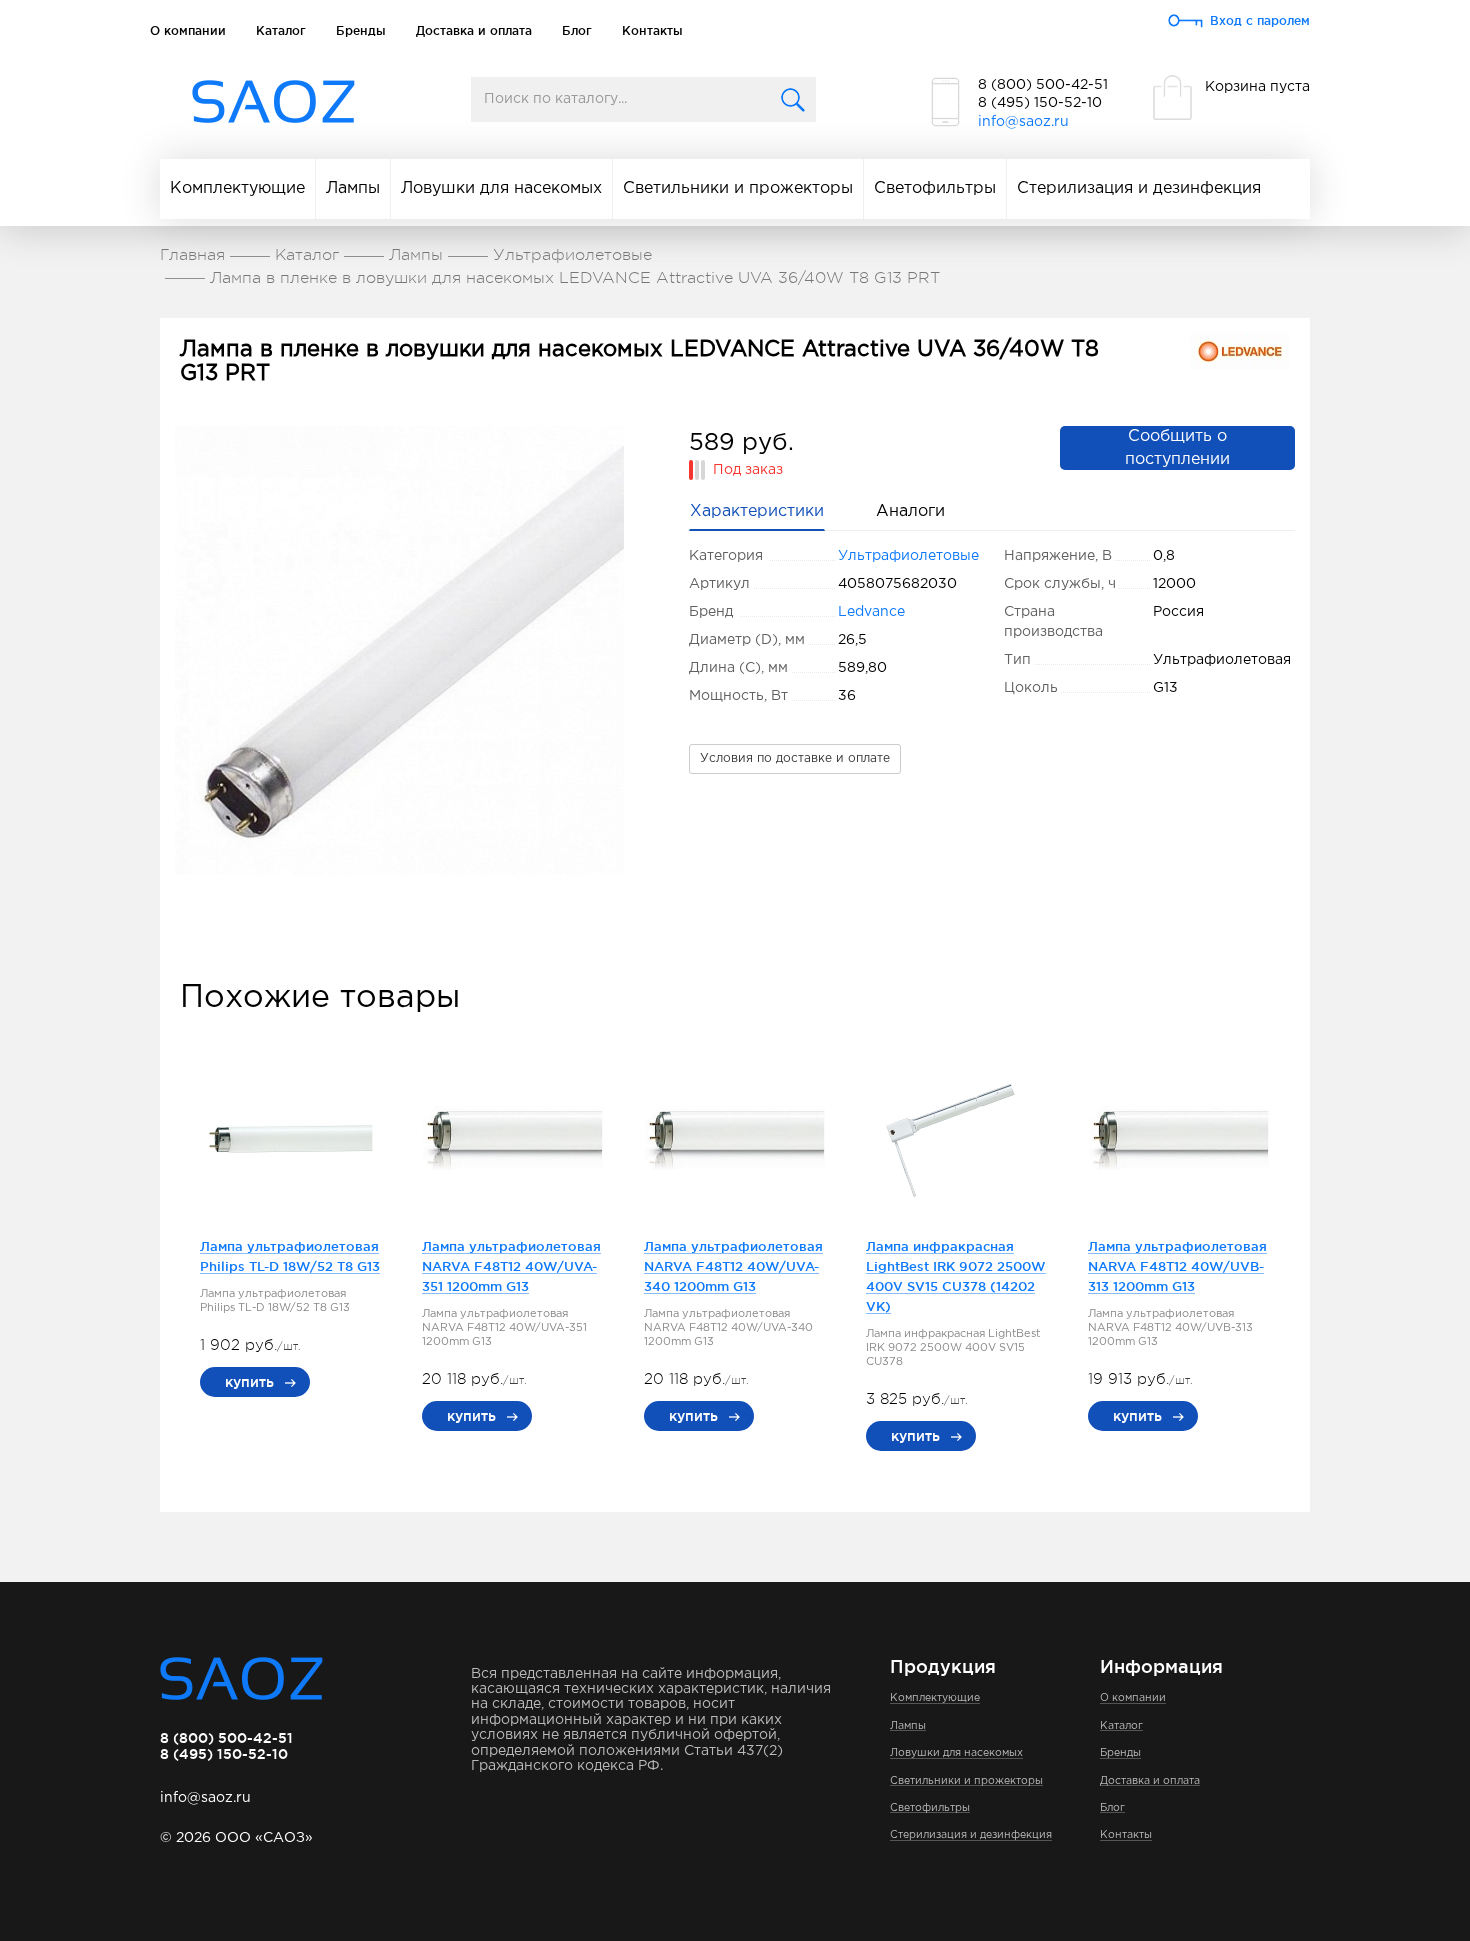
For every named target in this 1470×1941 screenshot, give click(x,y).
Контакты (652, 30)
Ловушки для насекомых (501, 188)
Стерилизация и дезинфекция (1139, 188)
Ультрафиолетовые (908, 556)
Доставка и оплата (474, 30)
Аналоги (910, 511)
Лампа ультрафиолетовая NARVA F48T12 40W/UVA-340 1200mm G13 (733, 1266)
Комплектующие (237, 188)
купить (249, 1382)
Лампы (353, 188)
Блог (577, 30)
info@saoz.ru (1023, 122)
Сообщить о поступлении (1177, 448)
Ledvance (871, 612)
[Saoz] (273, 102)
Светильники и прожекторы (738, 188)
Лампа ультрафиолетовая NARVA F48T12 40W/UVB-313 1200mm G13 (1177, 1266)
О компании (188, 30)
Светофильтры (935, 188)
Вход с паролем (1260, 20)
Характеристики (757, 511)
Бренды (361, 30)
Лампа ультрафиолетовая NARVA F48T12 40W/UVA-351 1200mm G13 (511, 1266)
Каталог (281, 30)
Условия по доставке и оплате (795, 758)
